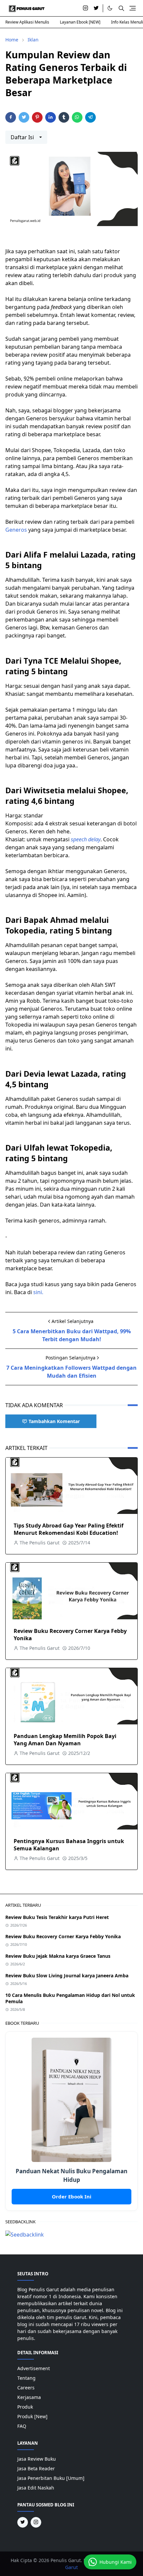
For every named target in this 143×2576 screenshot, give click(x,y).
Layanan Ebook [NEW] (80, 22)
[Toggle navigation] (133, 8)
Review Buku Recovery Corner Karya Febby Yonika (63, 1936)
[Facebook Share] (11, 117)
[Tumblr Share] (64, 117)
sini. (38, 1292)
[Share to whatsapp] (77, 117)
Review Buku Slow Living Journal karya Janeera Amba (67, 1976)
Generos (16, 530)
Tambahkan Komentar (54, 1421)
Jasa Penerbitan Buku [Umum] (51, 2478)
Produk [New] (32, 2416)
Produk (25, 2407)
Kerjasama (29, 2397)
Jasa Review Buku (37, 2459)
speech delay (86, 839)
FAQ (22, 2426)
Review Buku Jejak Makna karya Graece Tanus (58, 1956)
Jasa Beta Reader (36, 2468)
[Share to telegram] (90, 117)
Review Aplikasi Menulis (27, 22)
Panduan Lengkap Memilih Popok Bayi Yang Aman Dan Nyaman (65, 1740)
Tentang (26, 2378)
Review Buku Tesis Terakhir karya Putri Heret (57, 1917)
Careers (26, 2388)
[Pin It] (37, 117)
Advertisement (34, 2368)
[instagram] (85, 8)
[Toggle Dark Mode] (110, 8)
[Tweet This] (24, 117)
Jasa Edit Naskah (36, 2488)
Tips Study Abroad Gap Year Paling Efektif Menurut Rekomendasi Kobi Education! (69, 1529)
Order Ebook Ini (72, 2196)
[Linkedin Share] (51, 117)
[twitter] (96, 8)
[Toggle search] (121, 8)
